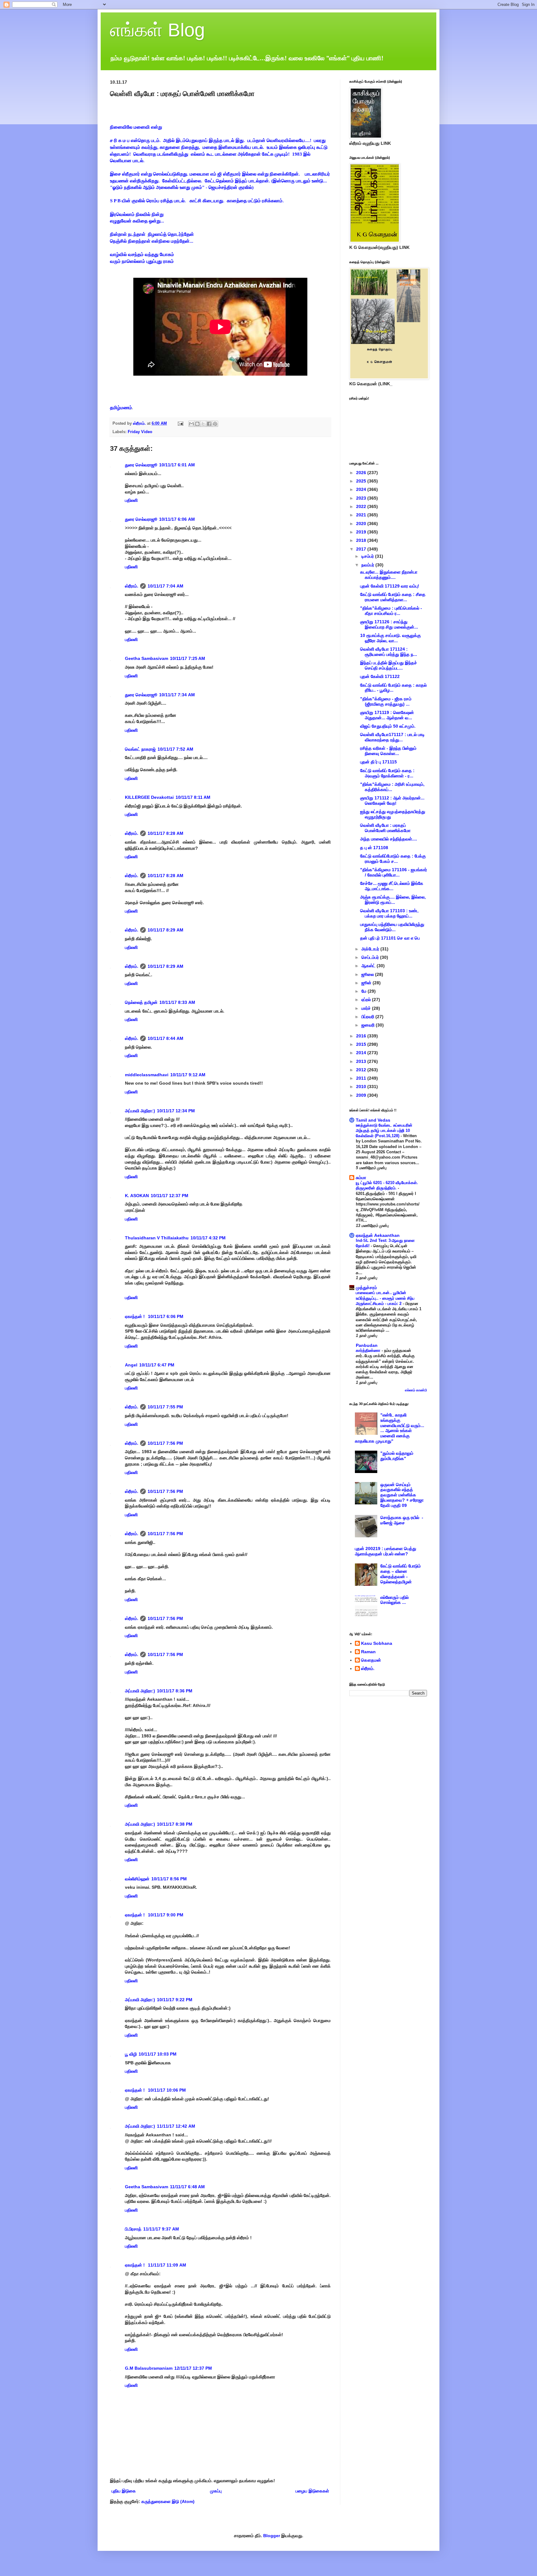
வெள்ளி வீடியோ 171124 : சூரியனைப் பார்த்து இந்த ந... (389, 652)
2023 (362, 498)
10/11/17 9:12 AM (188, 1075)
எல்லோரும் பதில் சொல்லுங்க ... (395, 1600)
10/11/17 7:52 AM (175, 749)
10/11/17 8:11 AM (193, 797)
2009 (362, 1095)
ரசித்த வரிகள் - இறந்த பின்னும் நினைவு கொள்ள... (388, 751)
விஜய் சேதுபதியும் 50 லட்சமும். (388, 726)
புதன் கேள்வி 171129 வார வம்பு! (390, 586)
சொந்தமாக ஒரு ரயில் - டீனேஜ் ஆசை (402, 1520)
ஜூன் (367, 983)
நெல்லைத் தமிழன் (141, 1002)
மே (365, 991)
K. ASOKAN (137, 1196)
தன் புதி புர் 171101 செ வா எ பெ (390, 938)
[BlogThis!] (197, 424)
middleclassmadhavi (147, 1075)
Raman (368, 1652)
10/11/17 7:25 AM (188, 658)
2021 (362, 515)
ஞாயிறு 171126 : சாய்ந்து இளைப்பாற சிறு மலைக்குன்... (389, 624)
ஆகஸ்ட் (369, 966)
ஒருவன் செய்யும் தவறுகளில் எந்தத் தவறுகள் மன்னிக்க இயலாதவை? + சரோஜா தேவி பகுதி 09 (402, 1495)
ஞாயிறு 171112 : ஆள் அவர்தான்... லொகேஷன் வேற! (392, 801)
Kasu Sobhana (377, 1643)
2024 (362, 489)
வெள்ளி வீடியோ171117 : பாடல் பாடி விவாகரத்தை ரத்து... (392, 737)
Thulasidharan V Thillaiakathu (157, 1238)
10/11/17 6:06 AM (177, 519)
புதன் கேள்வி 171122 (380, 676)
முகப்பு (216, 2491)
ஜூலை (368, 974)
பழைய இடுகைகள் (312, 2491)
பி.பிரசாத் (133, 2229)
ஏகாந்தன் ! (135, 1316)
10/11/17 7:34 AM (177, 695)
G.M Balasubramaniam (149, 2368)
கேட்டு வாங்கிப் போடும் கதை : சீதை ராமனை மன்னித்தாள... (393, 597)
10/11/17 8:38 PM (175, 1824)
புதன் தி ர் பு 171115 (379, 762)
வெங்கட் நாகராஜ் (140, 749)
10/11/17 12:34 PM (176, 1111)
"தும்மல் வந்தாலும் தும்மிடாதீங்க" (397, 1456)
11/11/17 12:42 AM (176, 2126)
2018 (362, 540)
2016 (362, 1036)
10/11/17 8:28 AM (165, 833)
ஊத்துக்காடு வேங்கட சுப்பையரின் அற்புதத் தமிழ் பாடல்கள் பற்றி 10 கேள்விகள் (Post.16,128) (384, 1131)
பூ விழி (131, 2054)
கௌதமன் (371, 1660)
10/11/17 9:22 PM (175, 2000)
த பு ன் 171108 (374, 848)
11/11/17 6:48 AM (187, 2187)
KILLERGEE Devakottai (149, 797)
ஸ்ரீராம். (132, 586)
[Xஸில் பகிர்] (203, 424)
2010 (362, 1087)
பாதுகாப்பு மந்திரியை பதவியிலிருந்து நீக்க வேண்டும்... (392, 927)
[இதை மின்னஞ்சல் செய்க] (191, 424)
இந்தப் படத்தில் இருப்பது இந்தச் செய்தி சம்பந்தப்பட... (389, 665)
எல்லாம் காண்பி (416, 1390)
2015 (362, 1044)
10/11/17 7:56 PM (165, 1443)
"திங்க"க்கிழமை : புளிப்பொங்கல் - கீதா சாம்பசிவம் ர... (391, 611)
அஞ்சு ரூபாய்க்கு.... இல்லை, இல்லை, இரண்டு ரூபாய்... (393, 900)
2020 (362, 524)
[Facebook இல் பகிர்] (209, 424)
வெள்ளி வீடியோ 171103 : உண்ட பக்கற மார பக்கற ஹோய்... (390, 913)
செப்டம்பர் (371, 957)
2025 (362, 481)
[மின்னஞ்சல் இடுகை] (180, 423)
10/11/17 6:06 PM (166, 1316)
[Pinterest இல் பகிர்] (215, 424)
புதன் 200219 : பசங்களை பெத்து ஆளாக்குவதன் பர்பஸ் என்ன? (386, 1551)
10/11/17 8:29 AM (165, 930)
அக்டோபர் (371, 949)
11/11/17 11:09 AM (167, 2265)
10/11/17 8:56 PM (169, 1879)
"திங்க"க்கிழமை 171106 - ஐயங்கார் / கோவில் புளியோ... (394, 872)
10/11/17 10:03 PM (158, 2054)
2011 (362, 1078)
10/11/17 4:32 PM (208, 1238)
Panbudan (367, 1345)
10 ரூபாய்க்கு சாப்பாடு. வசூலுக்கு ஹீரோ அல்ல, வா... (390, 638)
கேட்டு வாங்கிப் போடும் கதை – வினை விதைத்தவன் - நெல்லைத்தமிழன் (401, 1574)
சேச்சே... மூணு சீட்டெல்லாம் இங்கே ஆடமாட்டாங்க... (392, 886)
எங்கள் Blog (157, 30)
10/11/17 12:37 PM (170, 1196)
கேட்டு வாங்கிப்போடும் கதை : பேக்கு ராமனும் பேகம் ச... (393, 859)
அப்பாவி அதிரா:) (140, 1111)
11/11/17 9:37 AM (161, 2229)
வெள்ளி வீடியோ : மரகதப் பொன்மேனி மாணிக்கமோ (385, 828)
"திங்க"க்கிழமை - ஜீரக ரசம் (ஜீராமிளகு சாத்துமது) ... (386, 701)
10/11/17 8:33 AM (177, 1002)
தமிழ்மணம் (121, 407)
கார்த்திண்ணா (369, 1350)
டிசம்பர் (368, 556)
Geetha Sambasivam (147, 658)
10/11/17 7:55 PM (165, 1407)
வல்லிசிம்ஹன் (137, 1879)
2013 (362, 1061)
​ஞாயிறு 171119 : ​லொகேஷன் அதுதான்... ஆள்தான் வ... (387, 715)
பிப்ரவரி (368, 1017)
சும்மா (361, 1178)
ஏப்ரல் (367, 1000)
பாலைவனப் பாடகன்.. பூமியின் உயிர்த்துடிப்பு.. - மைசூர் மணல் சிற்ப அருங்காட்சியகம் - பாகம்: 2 (385, 1298)
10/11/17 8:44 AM (165, 1038)
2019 (362, 532)
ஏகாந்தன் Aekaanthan (378, 1235)
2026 (362, 473)
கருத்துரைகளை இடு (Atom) (168, 2501)
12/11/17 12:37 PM (193, 2368)
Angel (131, 1365)
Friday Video (140, 432)
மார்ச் (367, 1008)
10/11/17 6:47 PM (157, 1365)
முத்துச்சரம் (366, 1288)
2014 (362, 1053)
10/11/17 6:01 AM (177, 465)
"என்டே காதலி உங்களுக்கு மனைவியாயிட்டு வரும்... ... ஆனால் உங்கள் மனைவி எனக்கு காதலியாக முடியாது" (390, 1428)
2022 (362, 506)
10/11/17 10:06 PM (167, 2090)
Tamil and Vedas (373, 1120)
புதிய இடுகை (124, 2491)
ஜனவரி (369, 1025)
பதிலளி (131, 500)
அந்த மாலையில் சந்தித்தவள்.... (389, 839)
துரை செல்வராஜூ (141, 465)
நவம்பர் (368, 565)
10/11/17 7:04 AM (165, 586)
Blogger (272, 2536)
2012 (362, 1070)
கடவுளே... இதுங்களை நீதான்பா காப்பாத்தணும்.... (389, 575)
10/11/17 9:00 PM (166, 1915)
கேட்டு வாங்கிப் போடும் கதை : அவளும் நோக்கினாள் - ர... (387, 773)
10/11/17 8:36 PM (175, 1691)
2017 (362, 549)
